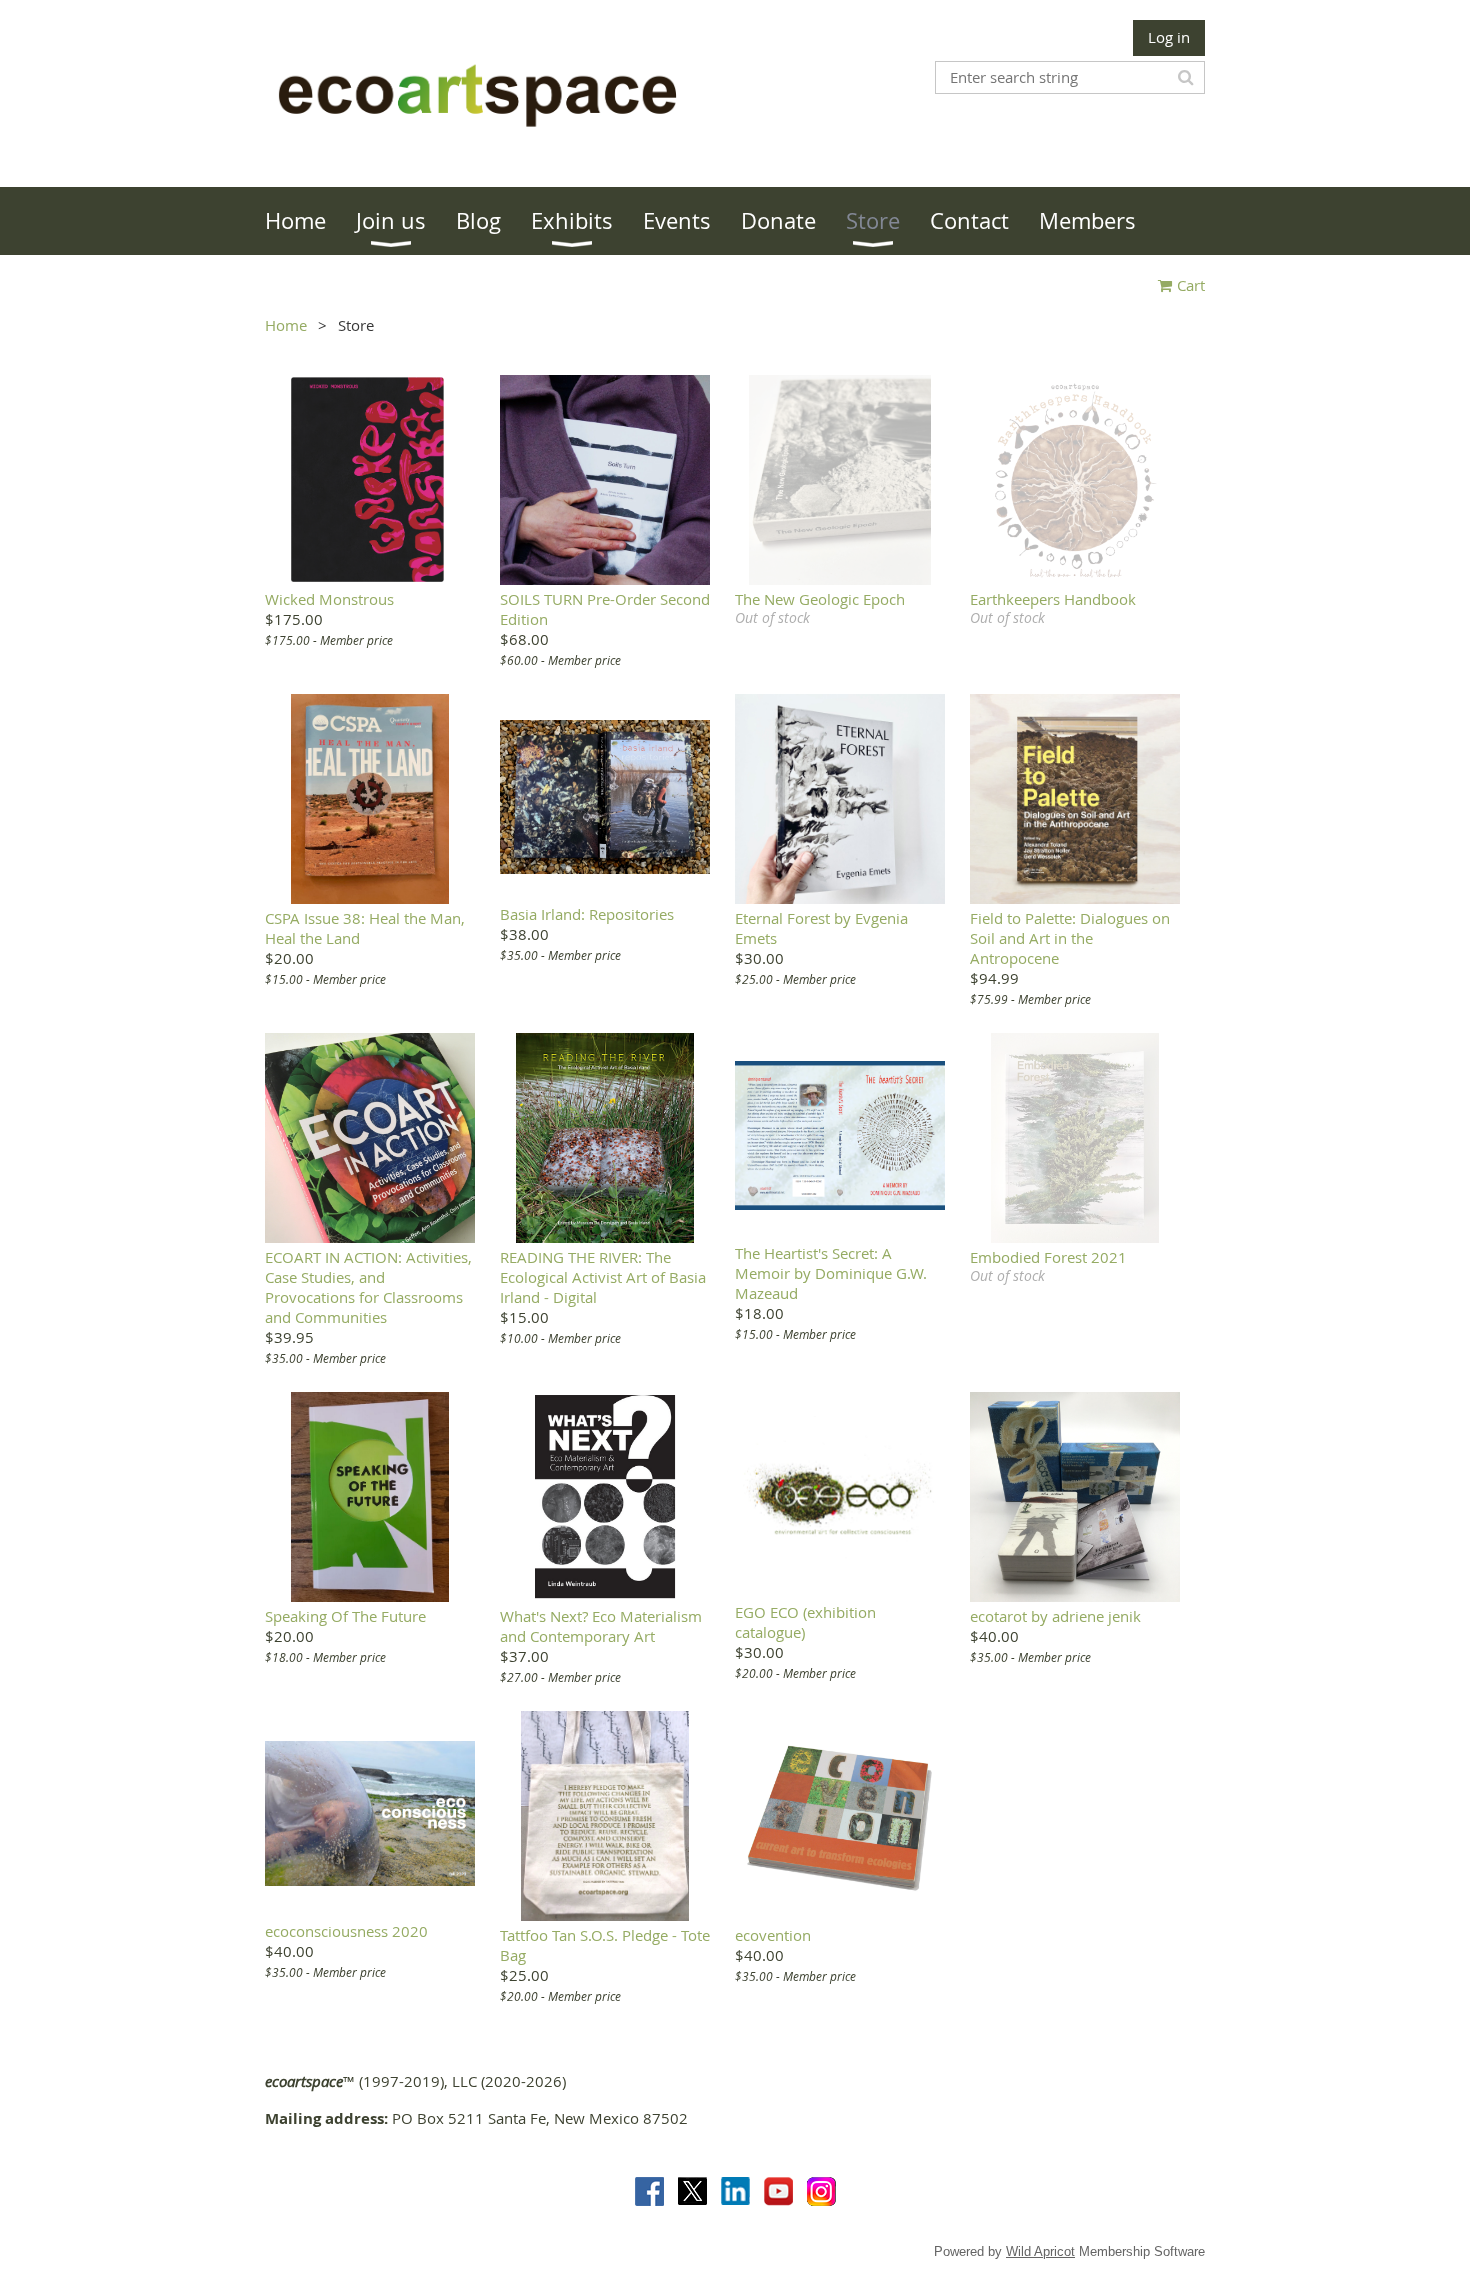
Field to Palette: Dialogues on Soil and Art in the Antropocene (1070, 938)
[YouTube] (778, 2191)
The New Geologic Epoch (820, 599)
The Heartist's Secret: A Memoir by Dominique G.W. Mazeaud (831, 1273)
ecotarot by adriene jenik (1055, 1616)
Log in (1169, 37)
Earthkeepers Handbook (1053, 599)
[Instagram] (821, 2191)
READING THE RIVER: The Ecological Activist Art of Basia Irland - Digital (603, 1277)
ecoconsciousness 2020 (346, 1931)
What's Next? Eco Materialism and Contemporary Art (601, 1626)
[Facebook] (649, 2191)
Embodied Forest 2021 (1048, 1257)
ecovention (773, 1935)
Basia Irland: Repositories (587, 914)
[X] (692, 2191)
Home (286, 325)
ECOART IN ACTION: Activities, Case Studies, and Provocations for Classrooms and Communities (368, 1287)
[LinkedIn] (735, 2191)
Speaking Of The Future (345, 1616)
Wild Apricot (1040, 2251)
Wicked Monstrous (329, 599)
